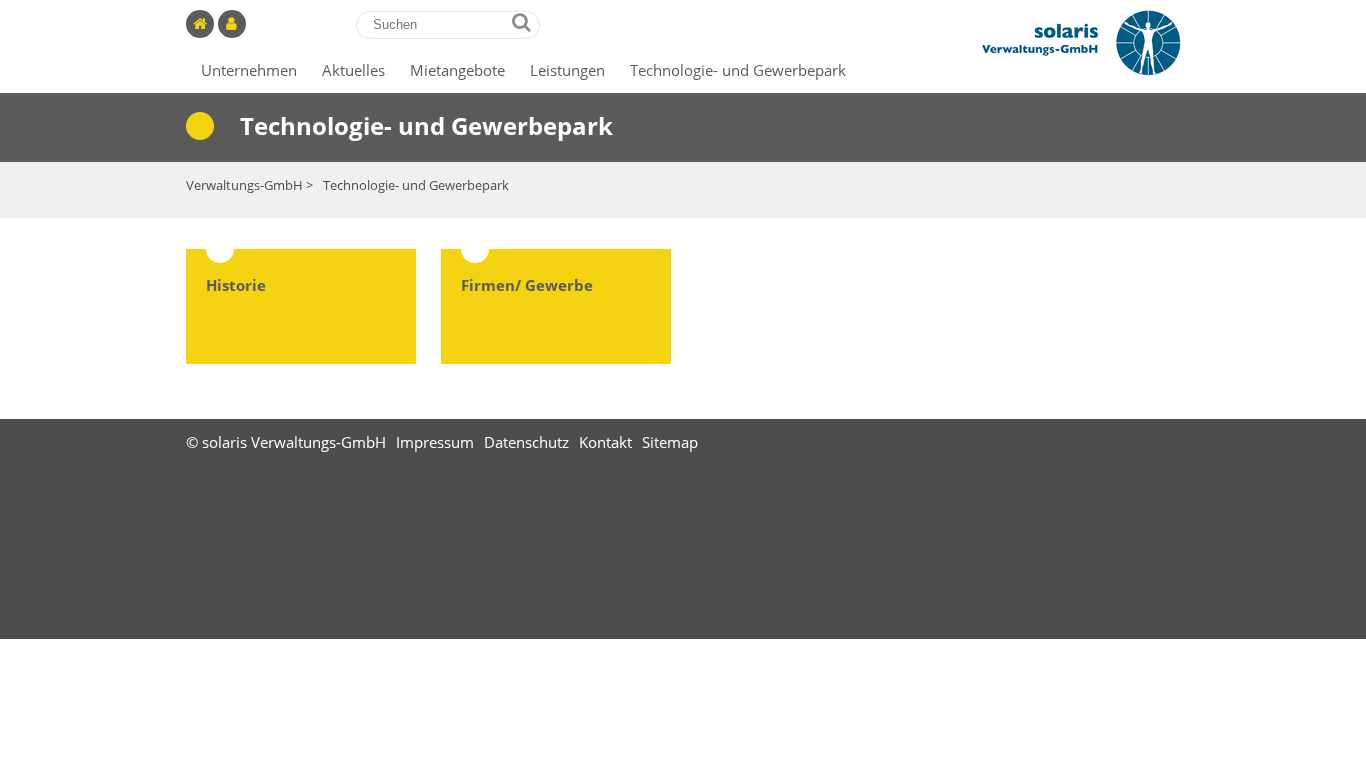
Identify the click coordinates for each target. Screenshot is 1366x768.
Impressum (435, 442)
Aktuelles (353, 70)
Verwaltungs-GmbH (244, 185)
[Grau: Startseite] (202, 24)
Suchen (521, 22)
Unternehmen (249, 70)
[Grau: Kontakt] (234, 24)
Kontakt (605, 442)
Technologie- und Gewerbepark (738, 70)
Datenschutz (526, 442)
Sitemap (670, 442)
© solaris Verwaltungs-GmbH (286, 442)
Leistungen (567, 70)
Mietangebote (457, 70)
